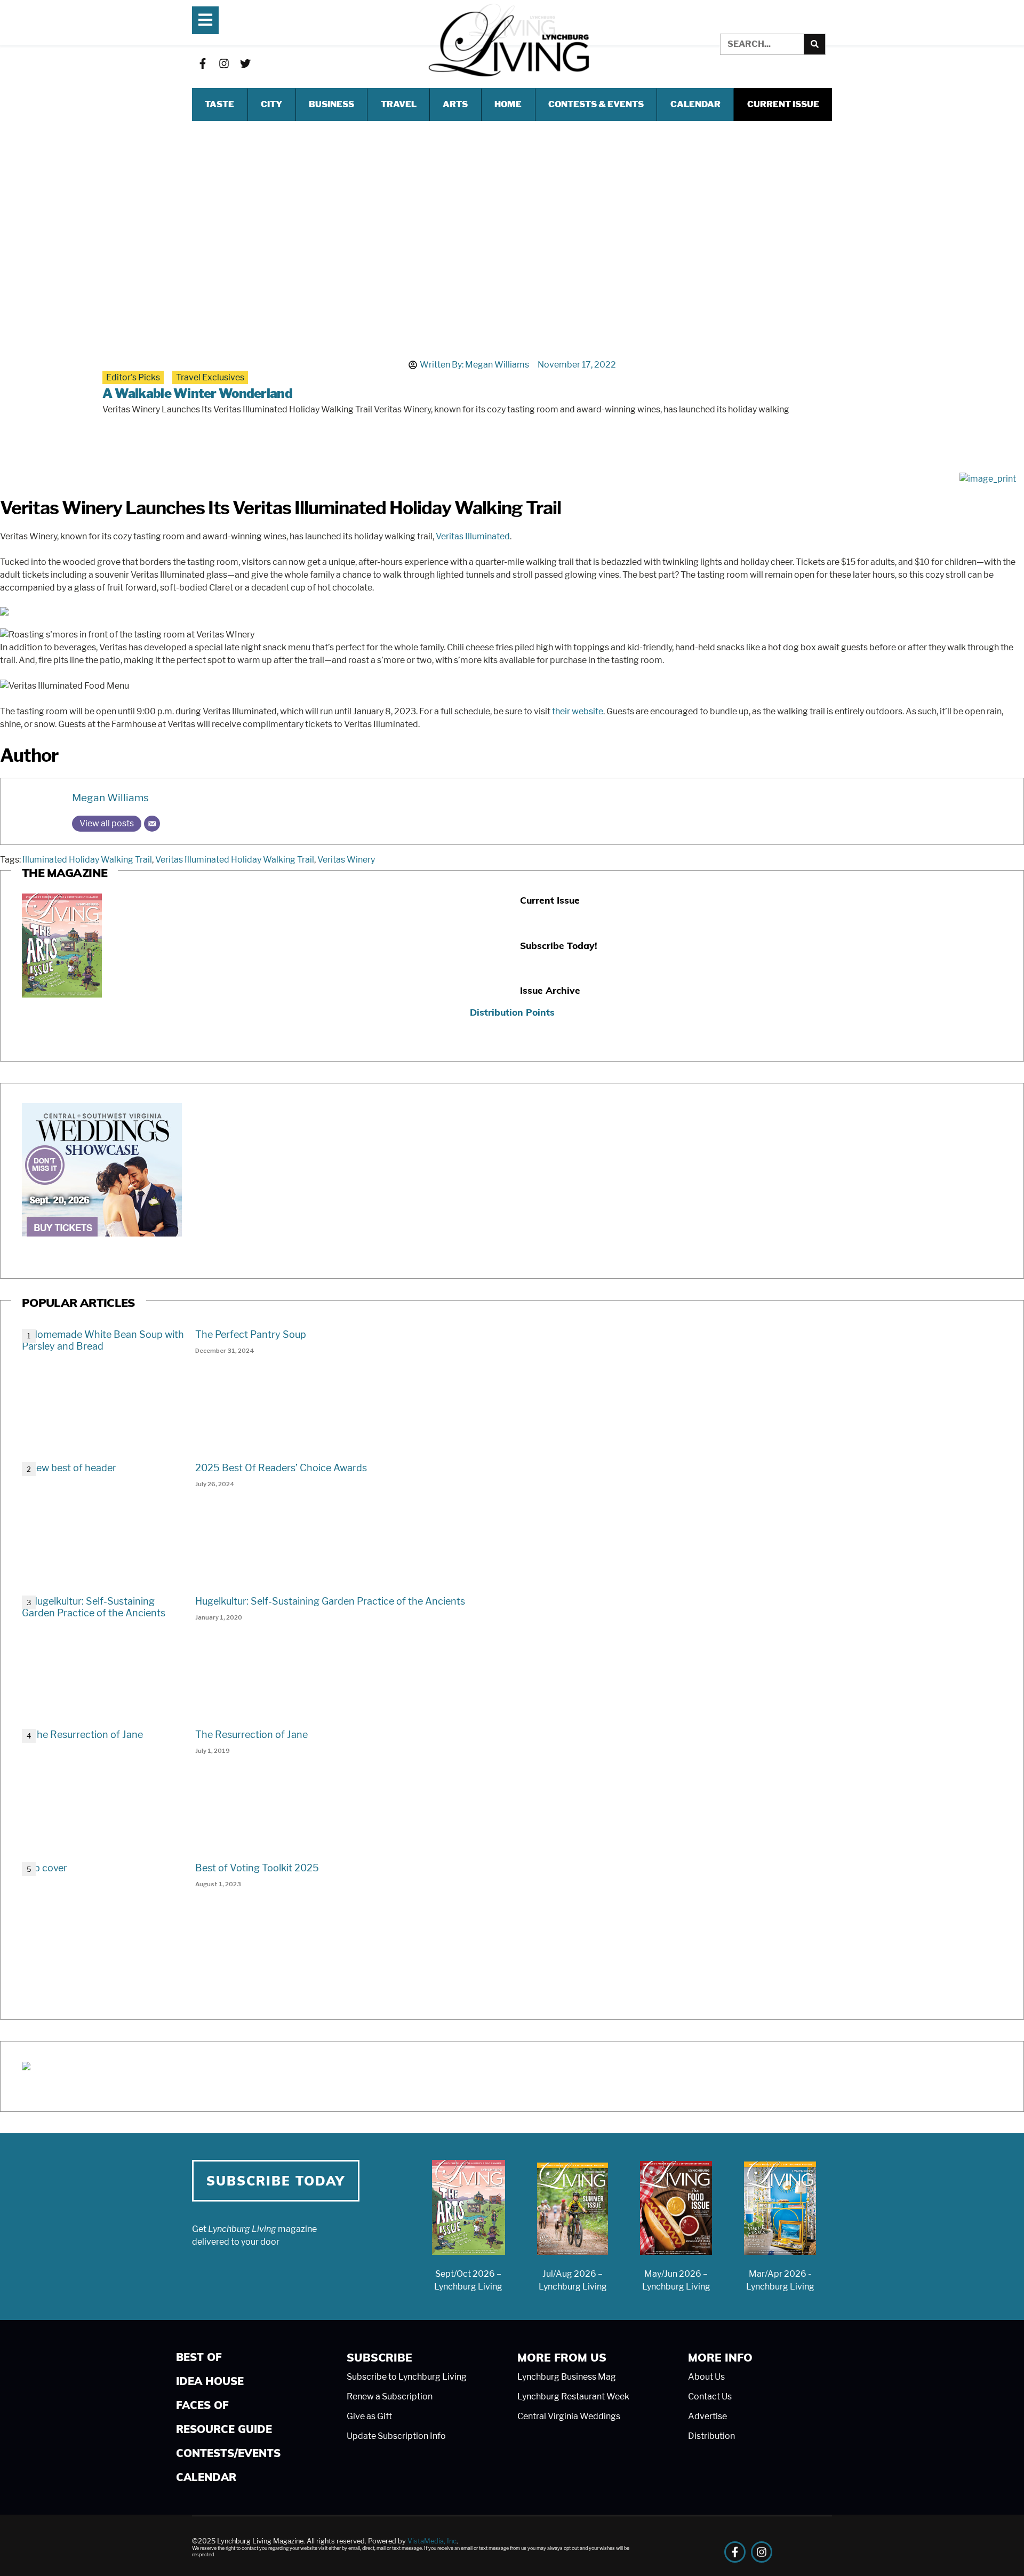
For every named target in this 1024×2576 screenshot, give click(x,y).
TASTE (219, 104)
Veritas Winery (346, 860)
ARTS (455, 104)
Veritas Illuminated (473, 536)
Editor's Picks (133, 377)
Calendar (695, 104)
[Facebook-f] (203, 63)
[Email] (152, 824)
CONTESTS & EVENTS (596, 104)
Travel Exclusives (210, 377)
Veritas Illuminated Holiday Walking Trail (235, 860)
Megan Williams (110, 797)
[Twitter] (245, 63)
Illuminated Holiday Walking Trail (87, 860)
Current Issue (783, 104)
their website (578, 711)
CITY (271, 104)
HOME (508, 104)
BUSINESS (331, 104)
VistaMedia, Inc (432, 2541)
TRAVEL (399, 104)
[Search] (814, 44)
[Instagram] (224, 63)
